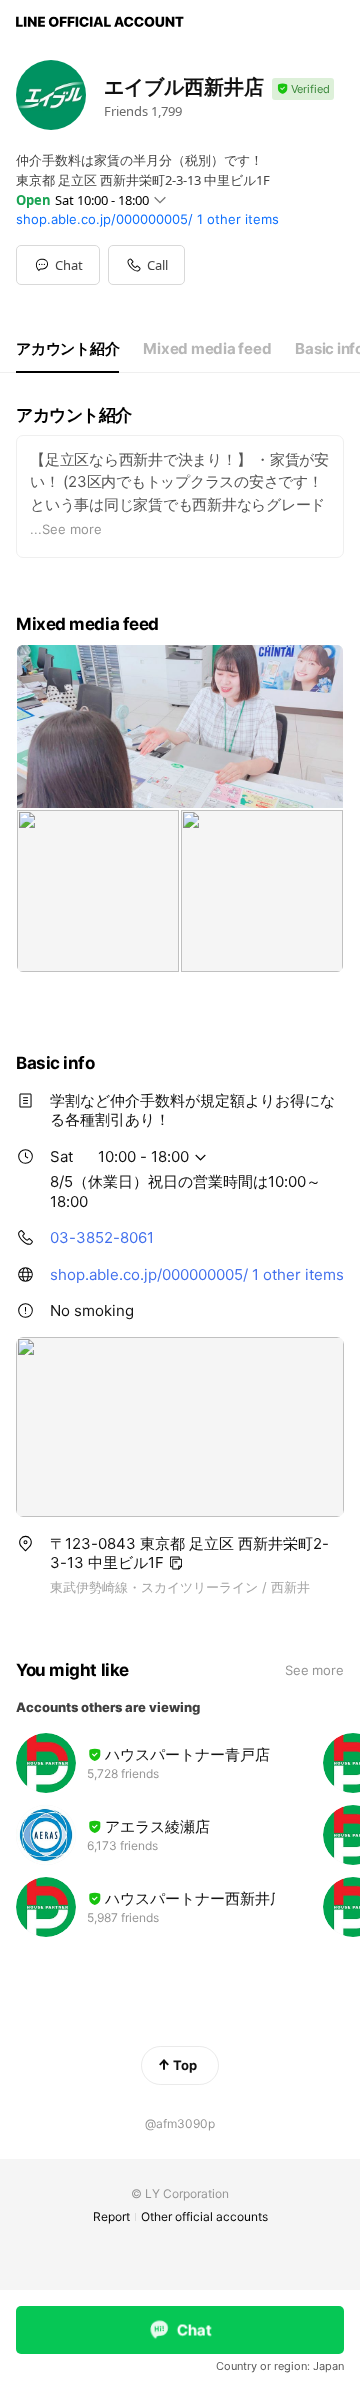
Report (111, 2216)
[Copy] (176, 1563)
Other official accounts (204, 2216)
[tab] (67, 349)
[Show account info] (303, 89)
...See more (66, 529)
